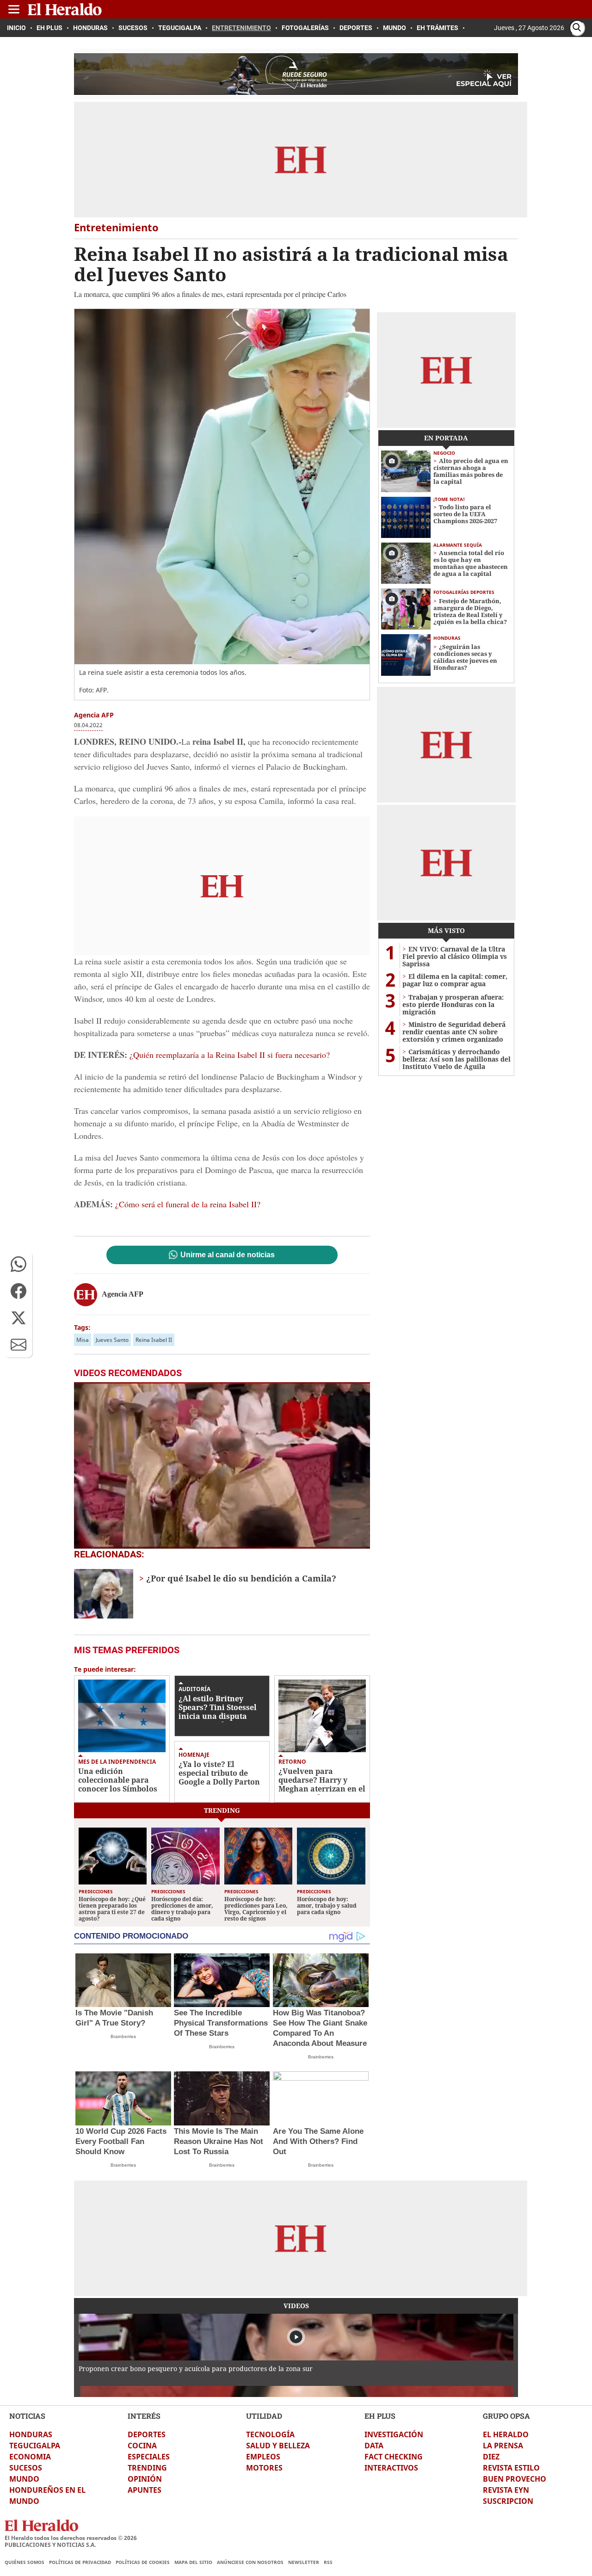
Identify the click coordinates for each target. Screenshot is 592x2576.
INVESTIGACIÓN (394, 2434)
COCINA (142, 2446)
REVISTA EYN (506, 2490)
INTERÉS (144, 2416)
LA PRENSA (503, 2446)
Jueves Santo (112, 1340)
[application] (222, 1465)
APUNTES (145, 2490)
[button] (18, 1264)
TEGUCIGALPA (35, 2446)
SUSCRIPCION (508, 2501)
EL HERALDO (506, 2434)
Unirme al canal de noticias (228, 1255)
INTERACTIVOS (391, 2468)
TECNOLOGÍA (270, 2434)
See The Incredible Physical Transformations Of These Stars (221, 2023)
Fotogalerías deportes (464, 592)
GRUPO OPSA (506, 2416)
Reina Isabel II (154, 1340)
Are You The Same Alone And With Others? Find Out (318, 2141)
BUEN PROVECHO (515, 2479)
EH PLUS (380, 2416)
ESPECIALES (149, 2457)
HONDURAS (31, 2434)
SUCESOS (26, 2468)
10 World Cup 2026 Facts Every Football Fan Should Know (121, 2141)
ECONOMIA (30, 2457)
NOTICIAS (27, 2416)
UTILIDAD (264, 2416)
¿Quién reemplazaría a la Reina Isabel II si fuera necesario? (230, 1055)
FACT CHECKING (394, 2457)
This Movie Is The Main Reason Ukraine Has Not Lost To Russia (219, 2141)
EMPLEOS (263, 2457)
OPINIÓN (145, 2479)
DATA (374, 2446)
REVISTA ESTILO (511, 2468)
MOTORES (264, 2468)
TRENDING (147, 2468)
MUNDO (24, 2479)
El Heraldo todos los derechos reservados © (71, 2538)
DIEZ (491, 2457)
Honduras (447, 638)
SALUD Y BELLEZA (278, 2446)
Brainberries (123, 2036)
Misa (83, 1340)
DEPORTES (147, 2434)
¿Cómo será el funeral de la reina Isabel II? (188, 1204)
